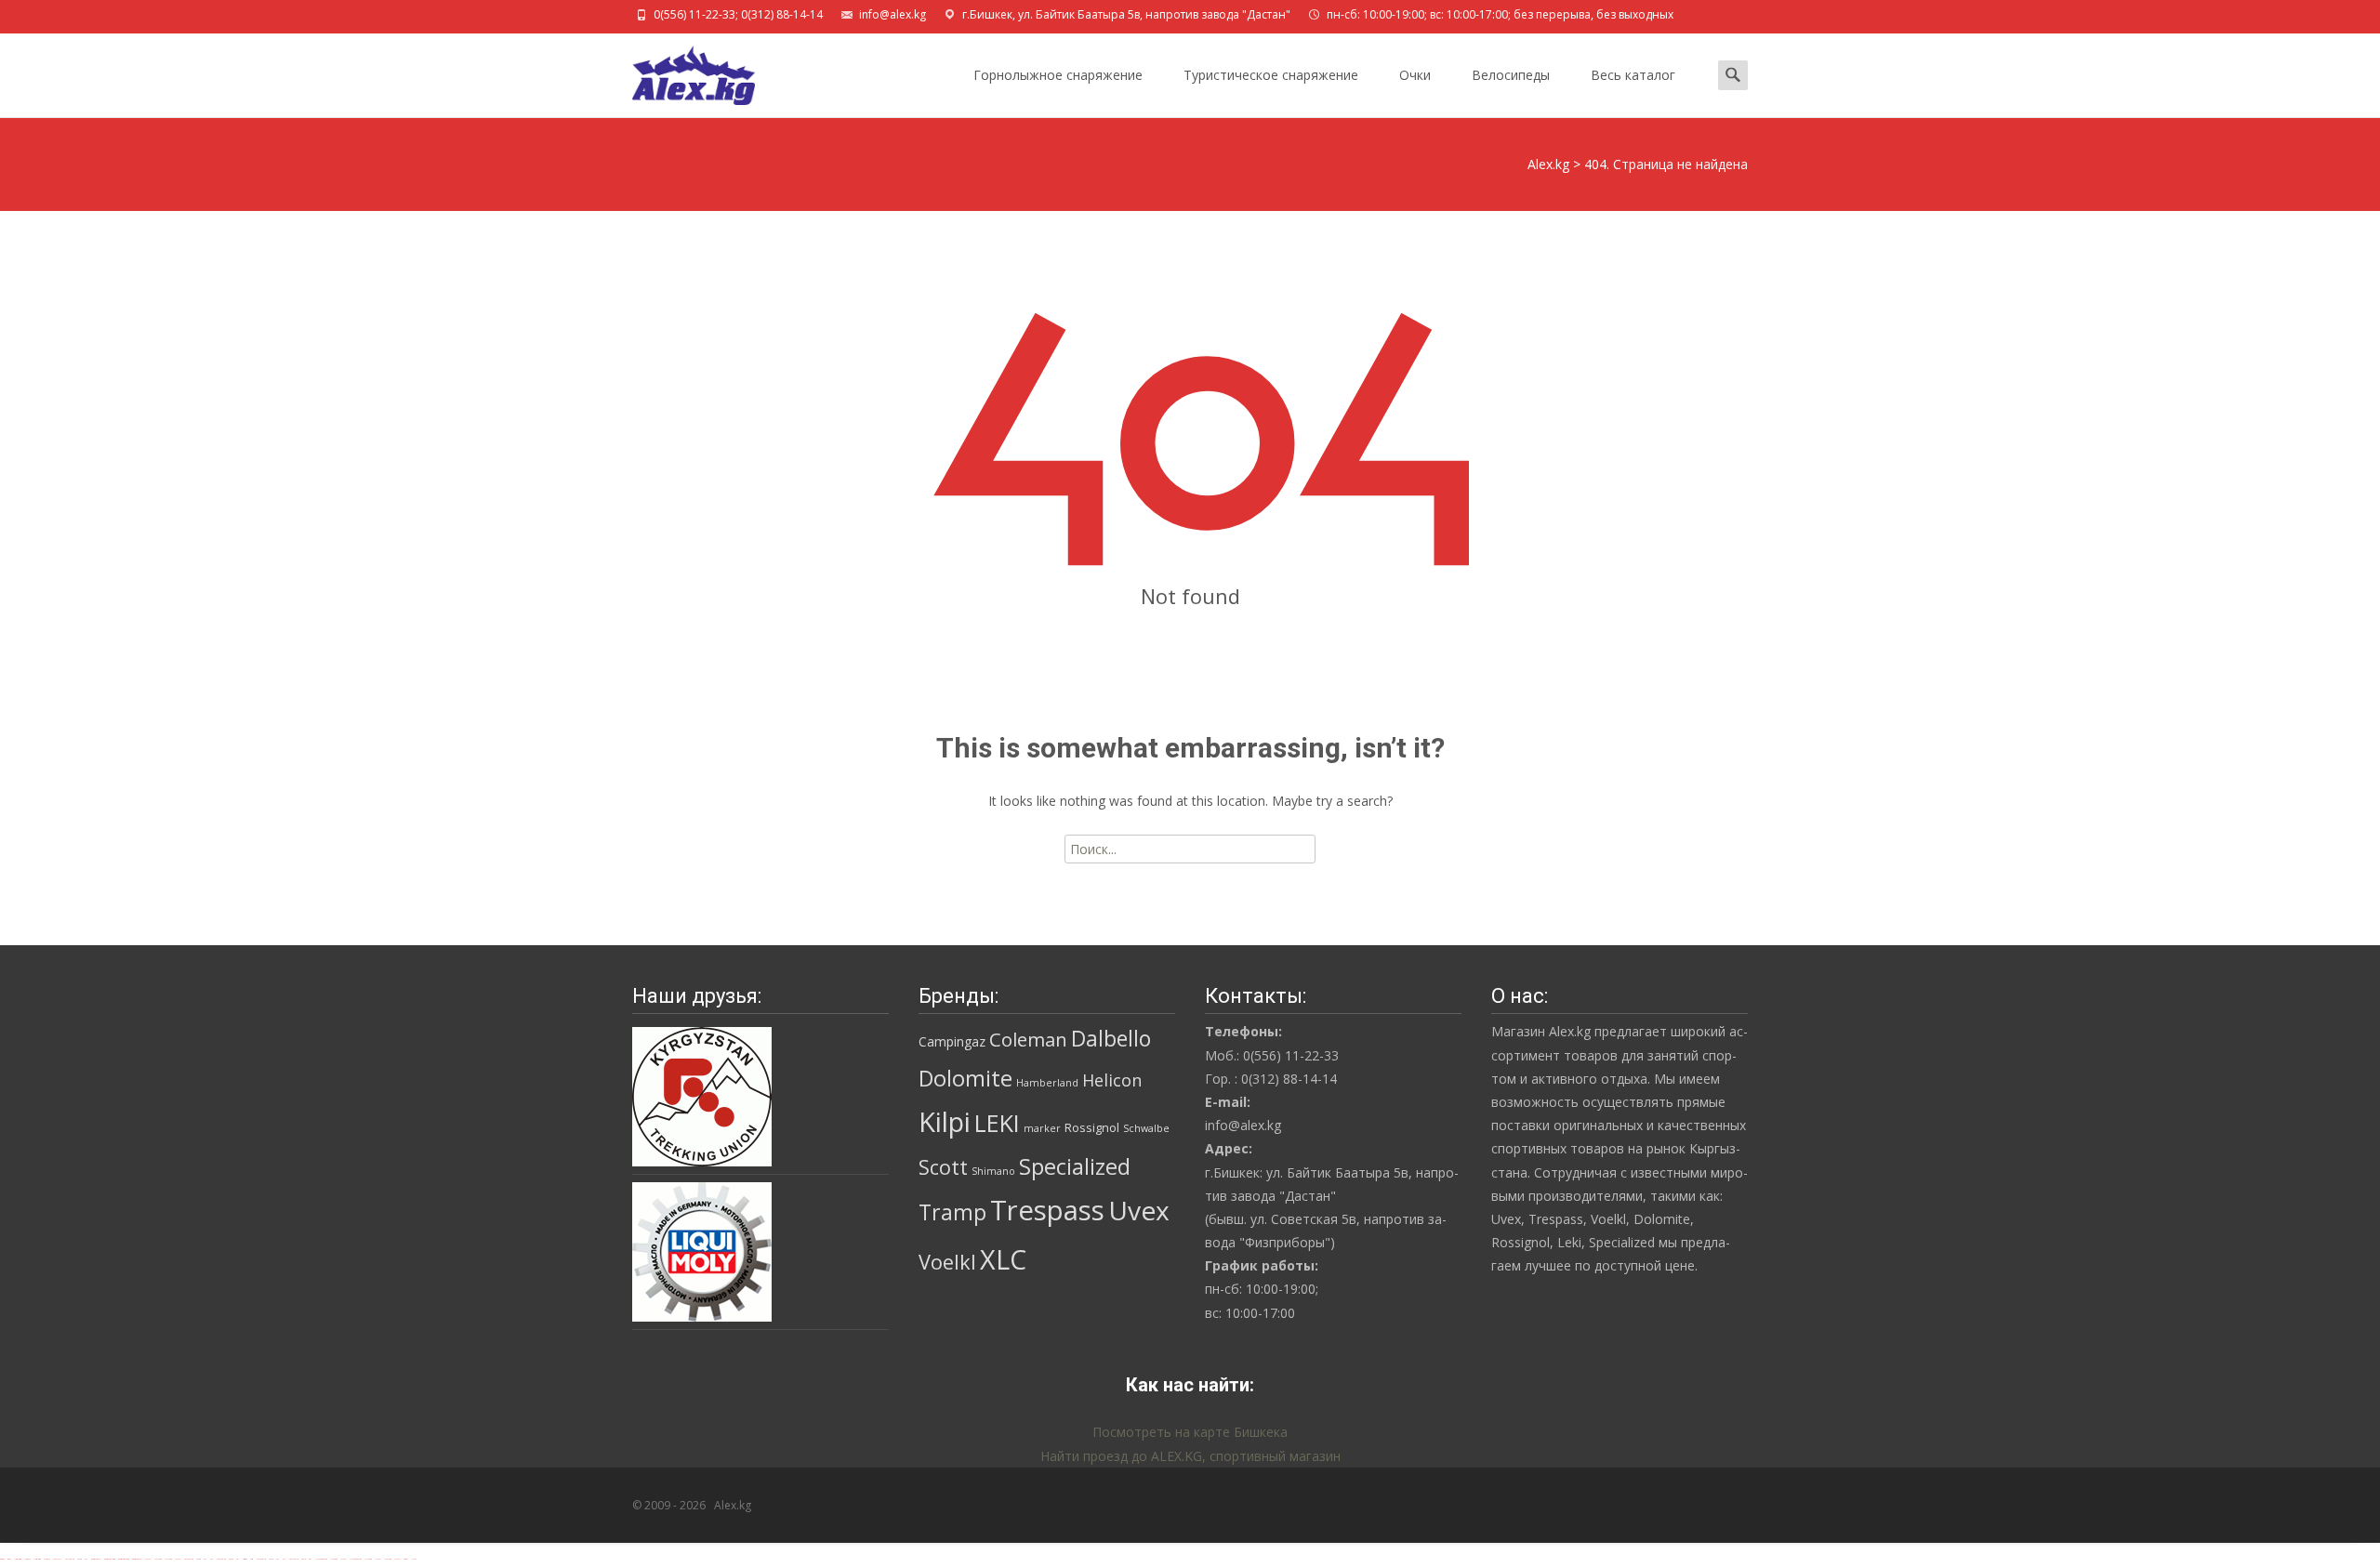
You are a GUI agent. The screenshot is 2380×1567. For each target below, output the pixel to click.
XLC (1003, 1259)
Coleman (1028, 1039)
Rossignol (1092, 1127)
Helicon (1112, 1080)
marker (1042, 1128)
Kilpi (945, 1122)
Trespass (1047, 1210)
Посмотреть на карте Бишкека (1190, 1432)
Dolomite (965, 1078)
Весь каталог (1633, 75)
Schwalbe (1146, 1128)
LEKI (997, 1123)
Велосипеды (1511, 75)
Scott (943, 1167)
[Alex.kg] (679, 71)
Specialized (1075, 1166)
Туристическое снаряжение (1271, 75)
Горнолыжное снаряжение (1058, 75)
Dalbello (1111, 1039)
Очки (1415, 75)
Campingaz (952, 1041)
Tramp (952, 1212)
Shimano (993, 1171)
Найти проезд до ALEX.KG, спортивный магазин (1190, 1456)
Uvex (1139, 1210)
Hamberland (1047, 1083)
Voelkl (947, 1262)
